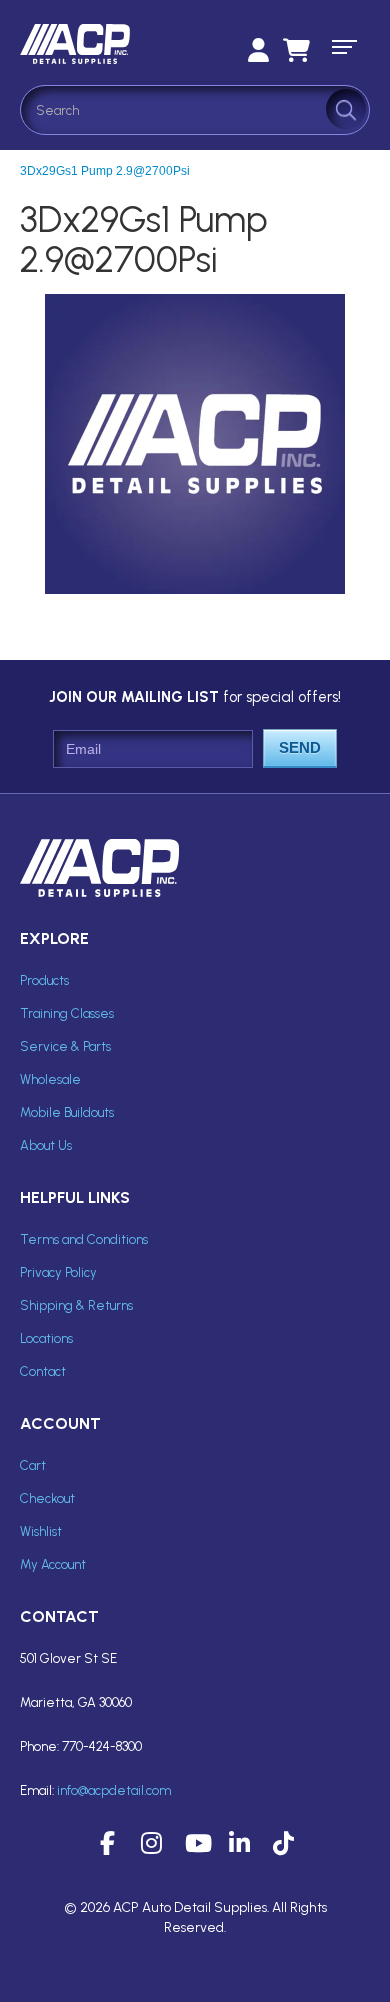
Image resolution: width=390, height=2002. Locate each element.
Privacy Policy (58, 1272)
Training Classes (67, 1013)
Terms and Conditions (84, 1239)
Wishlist (41, 1531)
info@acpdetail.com (114, 1790)
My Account (53, 1564)
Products (44, 980)
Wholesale (50, 1079)
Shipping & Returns (76, 1305)
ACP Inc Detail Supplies (110, 44)
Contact (43, 1371)
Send (300, 747)
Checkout (47, 1498)
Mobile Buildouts (67, 1112)
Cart (33, 1465)
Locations (46, 1338)
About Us (46, 1145)
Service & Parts (65, 1046)
